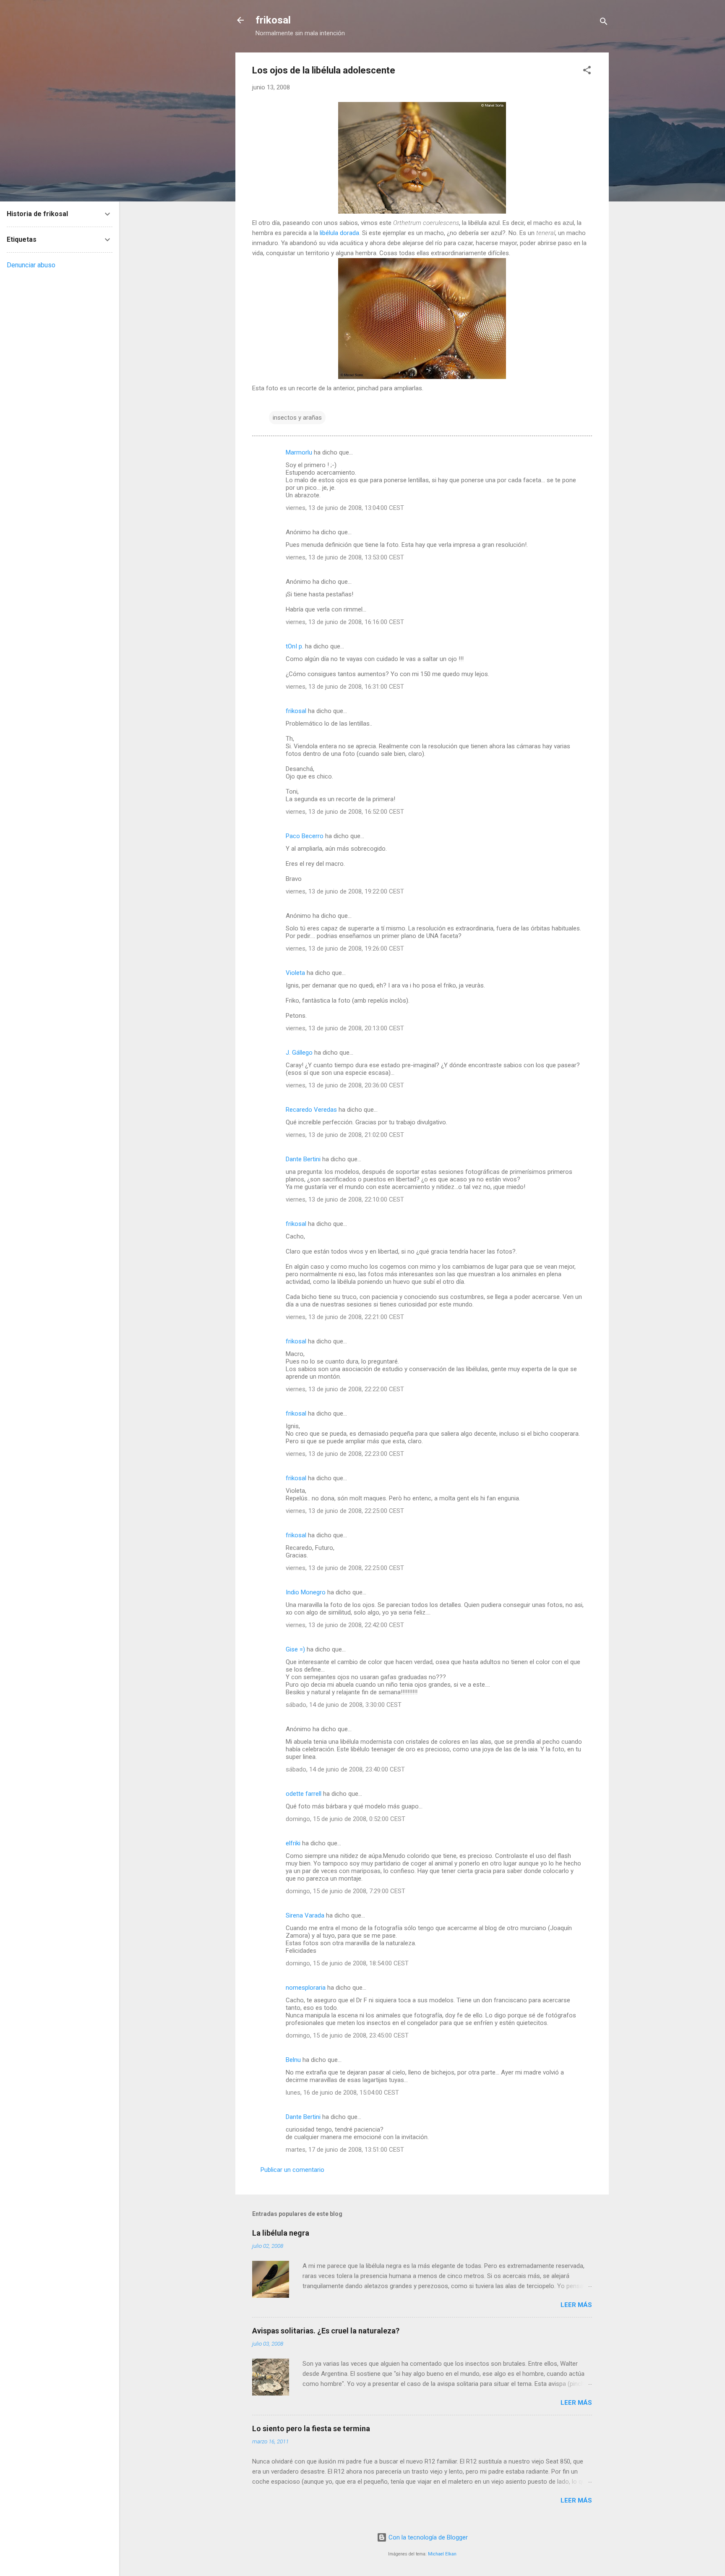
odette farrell (304, 1794)
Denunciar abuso (31, 265)
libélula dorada (339, 233)
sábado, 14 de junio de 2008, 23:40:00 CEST (345, 1769)
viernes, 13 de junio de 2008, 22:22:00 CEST (345, 1389)
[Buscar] (604, 23)
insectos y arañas (297, 418)
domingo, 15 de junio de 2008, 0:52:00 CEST (346, 1819)
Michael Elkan (442, 2554)
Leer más (576, 2305)
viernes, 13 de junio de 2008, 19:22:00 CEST (345, 891)
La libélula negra (281, 2233)
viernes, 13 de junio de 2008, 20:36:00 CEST (345, 1085)
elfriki (293, 1843)
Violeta (295, 973)
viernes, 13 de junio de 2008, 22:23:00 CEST (345, 1454)
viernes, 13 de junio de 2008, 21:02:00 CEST (345, 1135)
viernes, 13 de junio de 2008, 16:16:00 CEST (345, 622)
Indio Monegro (306, 1592)
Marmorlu (299, 452)
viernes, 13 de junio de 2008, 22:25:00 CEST (345, 1511)
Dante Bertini (303, 1159)
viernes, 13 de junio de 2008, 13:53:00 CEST (345, 557)
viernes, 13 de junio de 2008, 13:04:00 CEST (345, 508)
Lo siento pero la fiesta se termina (311, 2428)
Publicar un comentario (292, 2170)
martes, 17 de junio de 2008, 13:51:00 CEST (345, 2150)
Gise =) (295, 1649)
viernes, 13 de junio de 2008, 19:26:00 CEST (345, 948)
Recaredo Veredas (311, 1110)
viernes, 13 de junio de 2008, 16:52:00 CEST (345, 812)
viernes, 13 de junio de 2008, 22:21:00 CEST (345, 1317)
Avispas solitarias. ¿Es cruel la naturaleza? (326, 2331)
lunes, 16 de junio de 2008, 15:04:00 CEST (342, 2093)
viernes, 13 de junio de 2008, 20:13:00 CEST (345, 1028)
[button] (587, 72)
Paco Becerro (305, 836)
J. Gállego (299, 1053)
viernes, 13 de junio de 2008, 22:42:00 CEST (345, 1625)
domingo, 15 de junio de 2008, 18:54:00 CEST (347, 1963)
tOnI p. (295, 646)
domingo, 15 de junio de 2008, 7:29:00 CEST (346, 1891)
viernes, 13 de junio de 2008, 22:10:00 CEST (345, 1199)
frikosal (273, 20)
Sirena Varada (305, 1915)
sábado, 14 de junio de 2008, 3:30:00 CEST (344, 1705)
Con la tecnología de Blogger (427, 2537)
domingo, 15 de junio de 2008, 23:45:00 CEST (347, 2035)
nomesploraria (306, 1988)
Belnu (293, 2060)
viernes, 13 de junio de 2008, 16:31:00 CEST (345, 687)
